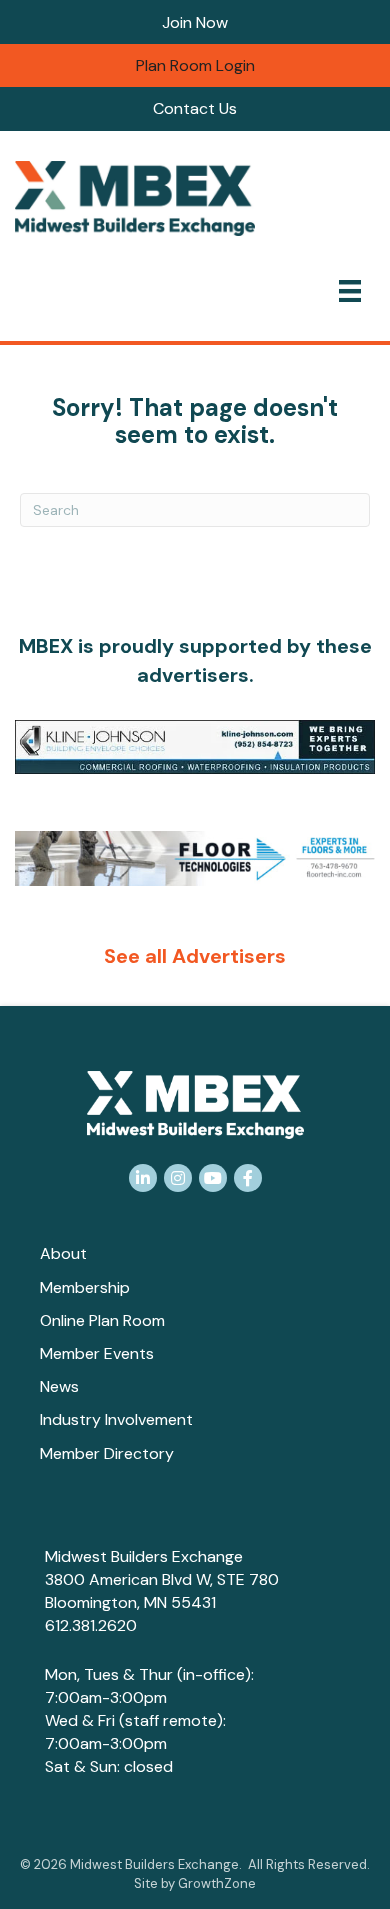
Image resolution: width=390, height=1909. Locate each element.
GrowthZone (217, 1883)
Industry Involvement (116, 1419)
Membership (85, 1287)
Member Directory (107, 1453)
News (59, 1386)
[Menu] (350, 291)
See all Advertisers (195, 956)
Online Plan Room (102, 1320)
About (63, 1253)
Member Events (97, 1353)
